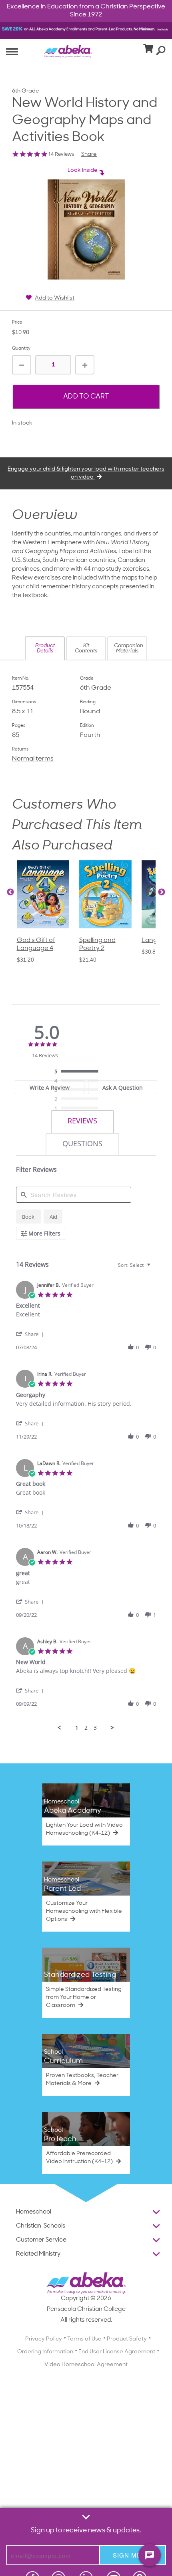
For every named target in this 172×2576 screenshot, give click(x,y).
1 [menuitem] (77, 1728)
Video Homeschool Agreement (86, 2365)
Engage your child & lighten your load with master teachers (86, 473)
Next (162, 892)
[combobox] (135, 1265)
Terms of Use (84, 2339)
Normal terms (33, 759)
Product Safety (127, 2339)
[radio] (78, 1072)
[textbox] (154, 1268)
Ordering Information (45, 2352)
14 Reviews (61, 154)
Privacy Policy (44, 2339)
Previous (10, 892)
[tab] (50, 1087)
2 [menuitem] (86, 1728)
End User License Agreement (117, 2352)
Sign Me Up (133, 2555)
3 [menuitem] (95, 1728)
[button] (45, 648)
